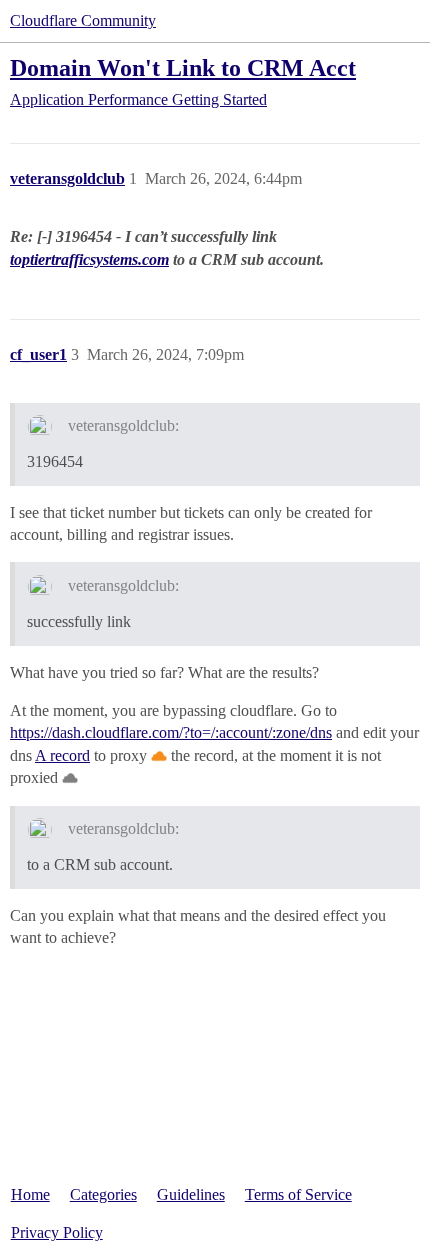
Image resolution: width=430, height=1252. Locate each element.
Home (30, 1194)
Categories (103, 1194)
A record (62, 755)
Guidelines (191, 1194)
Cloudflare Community (83, 20)
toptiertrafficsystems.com (89, 259)
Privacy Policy (57, 1232)
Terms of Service (298, 1194)
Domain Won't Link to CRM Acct (183, 67)
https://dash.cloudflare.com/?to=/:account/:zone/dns (171, 732)
